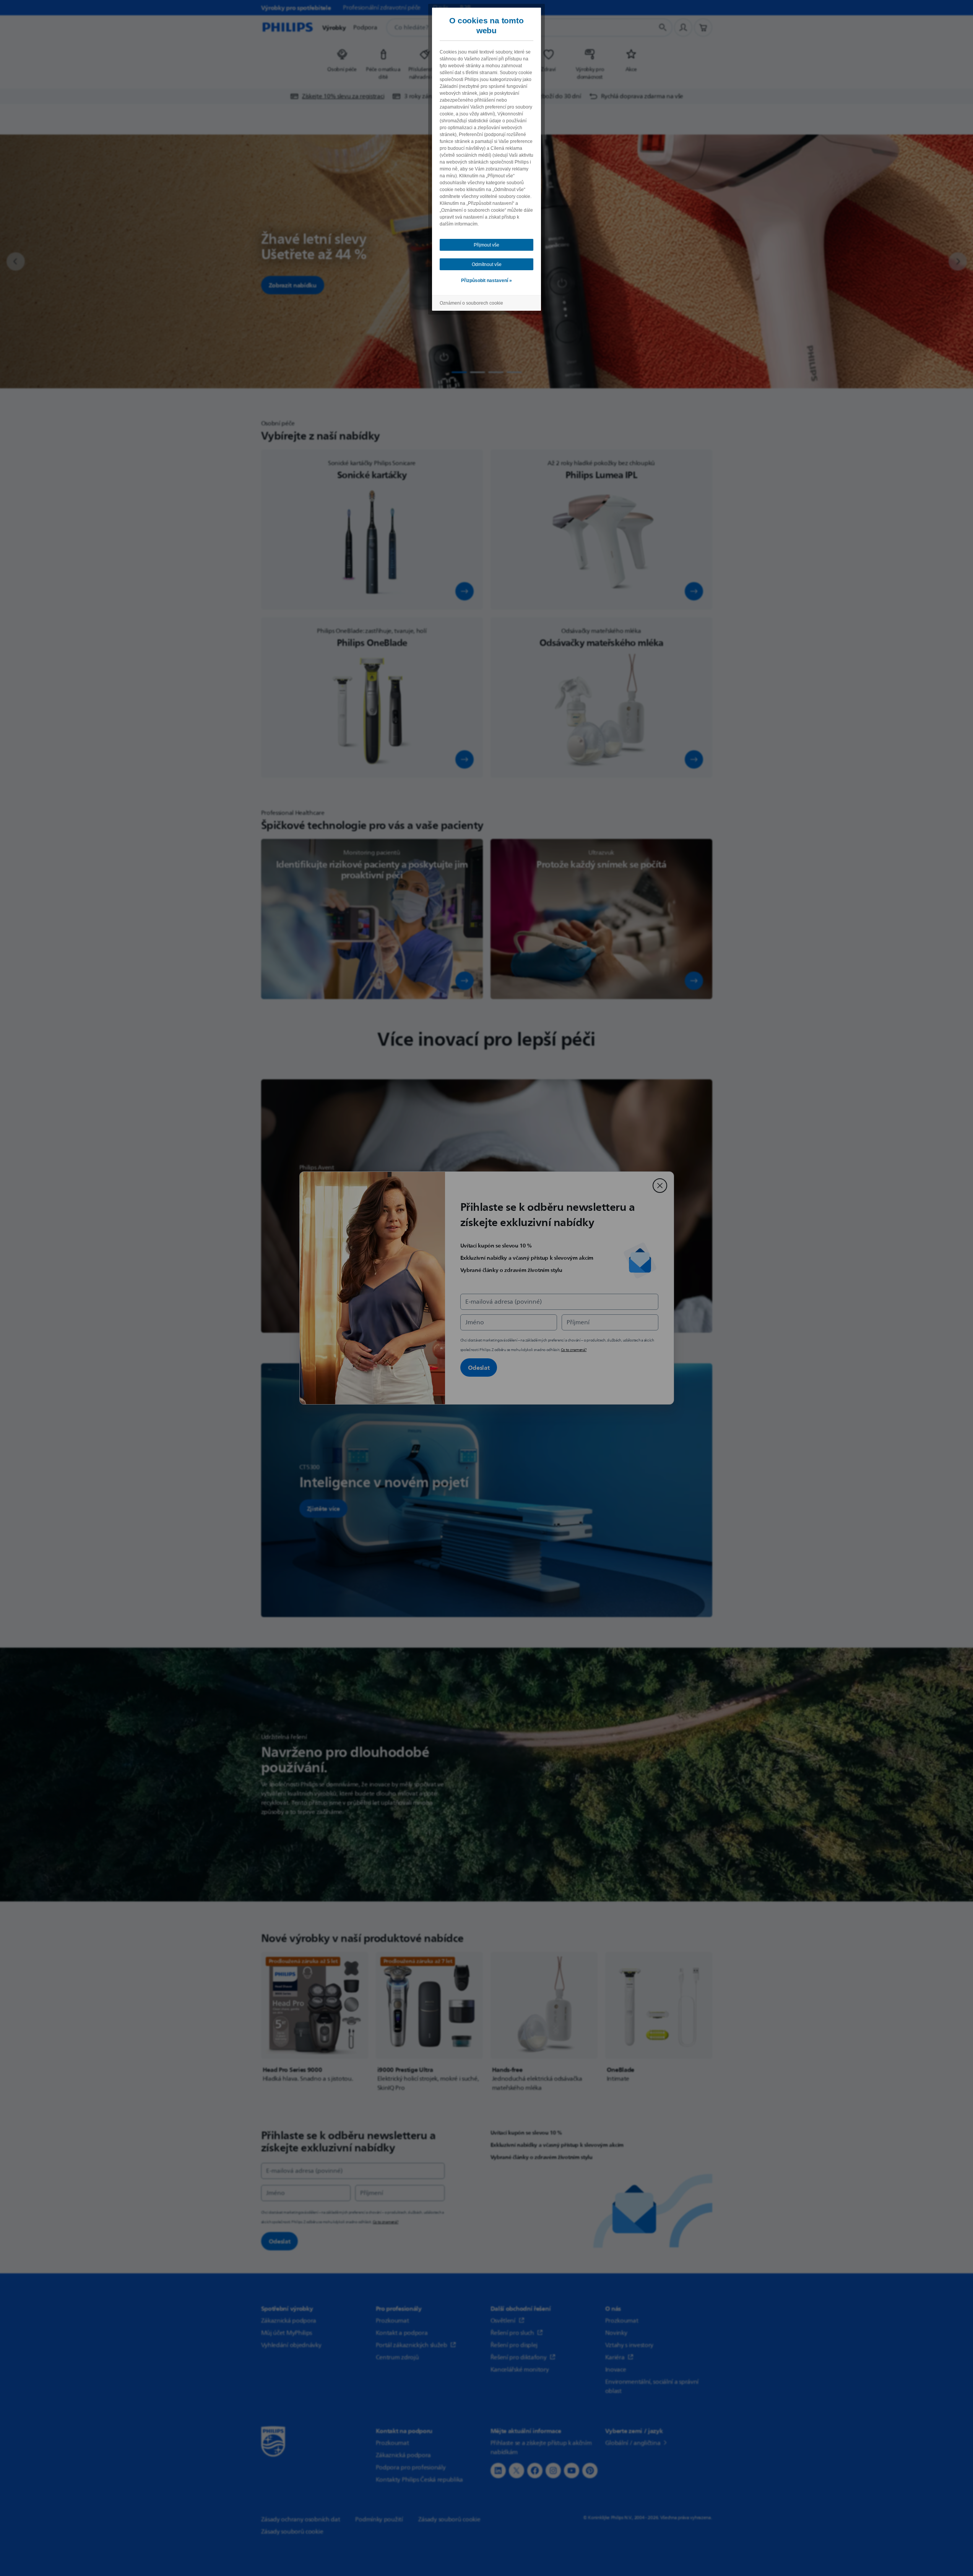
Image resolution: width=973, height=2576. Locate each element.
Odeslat (479, 1367)
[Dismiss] (660, 1186)
